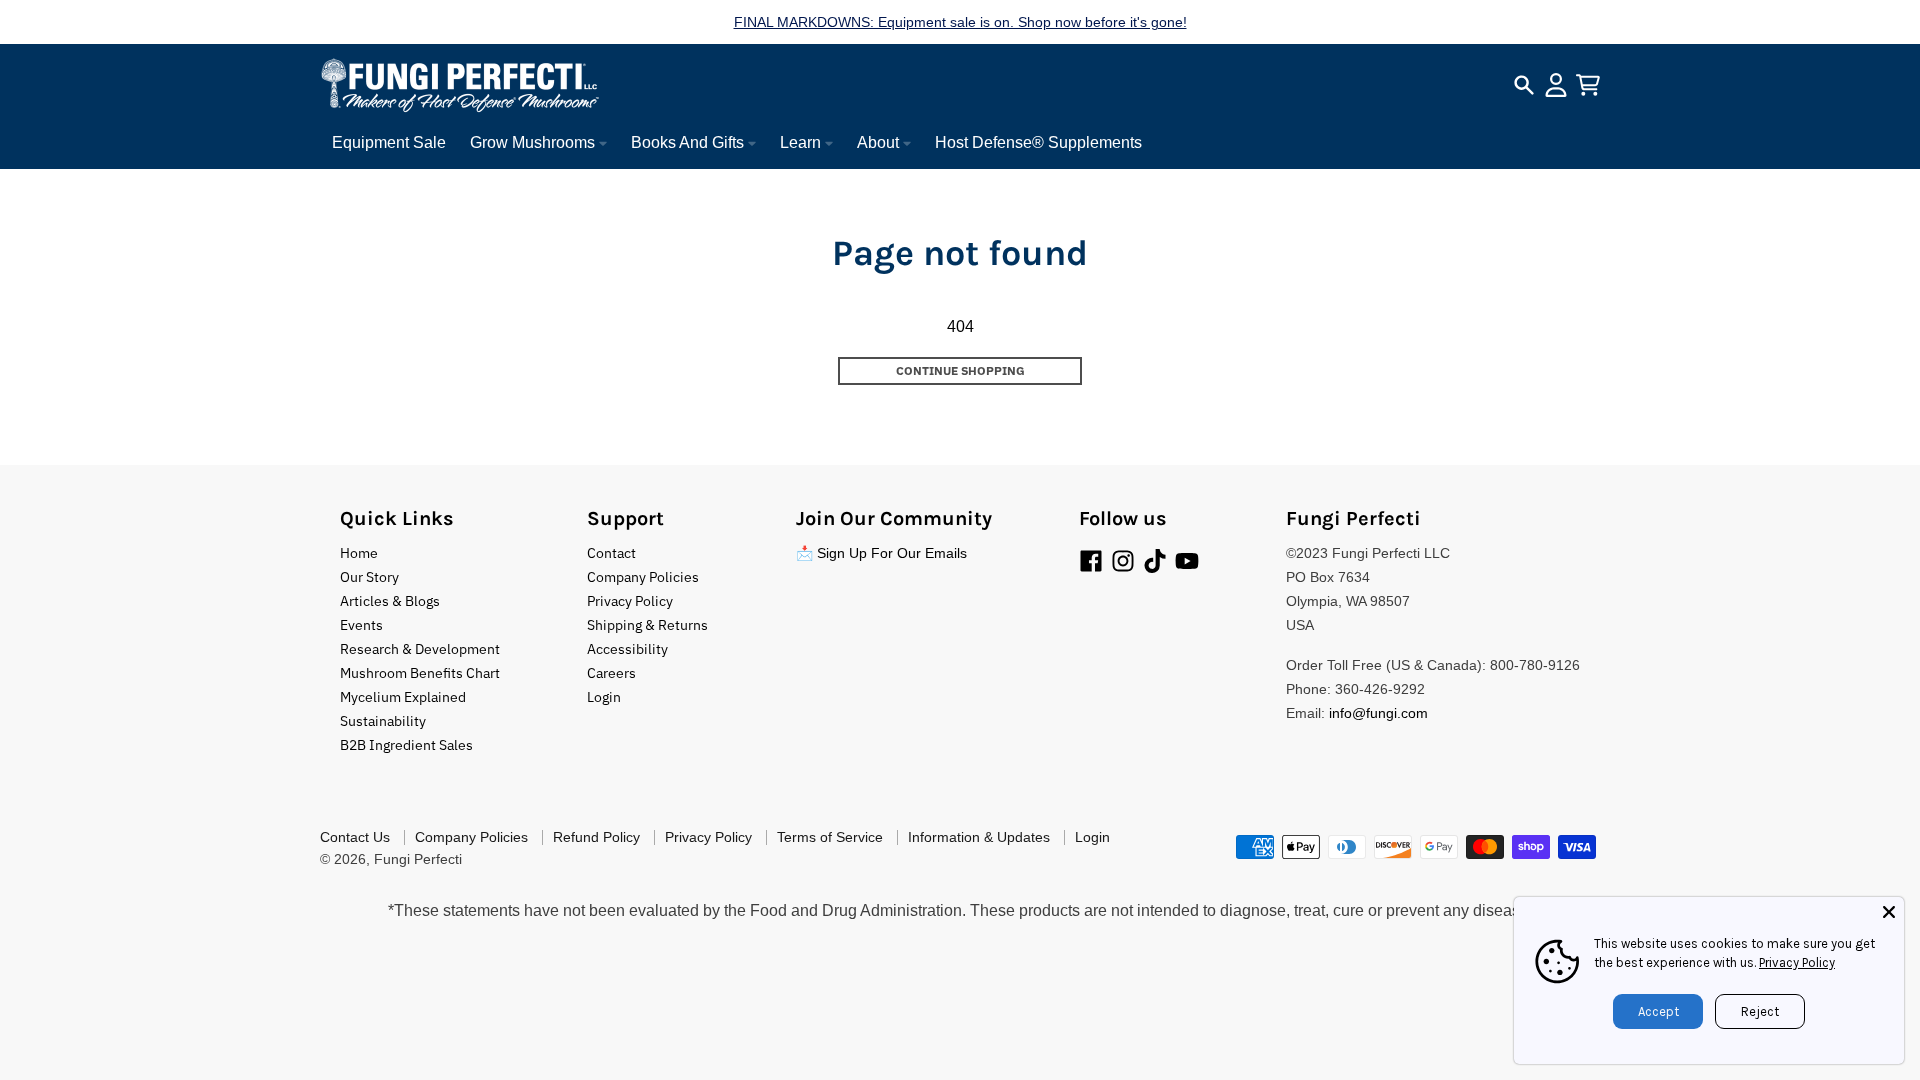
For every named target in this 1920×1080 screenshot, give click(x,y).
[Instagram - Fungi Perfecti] (1123, 561)
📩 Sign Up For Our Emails (881, 553)
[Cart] (1588, 85)
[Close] (1889, 912)
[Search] (1524, 85)
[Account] (1556, 85)
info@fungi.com (1378, 713)
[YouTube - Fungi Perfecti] (1187, 561)
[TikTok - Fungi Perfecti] (1155, 561)
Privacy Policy (1797, 962)
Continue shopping (960, 370)
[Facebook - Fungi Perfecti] (1091, 561)
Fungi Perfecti (418, 859)
